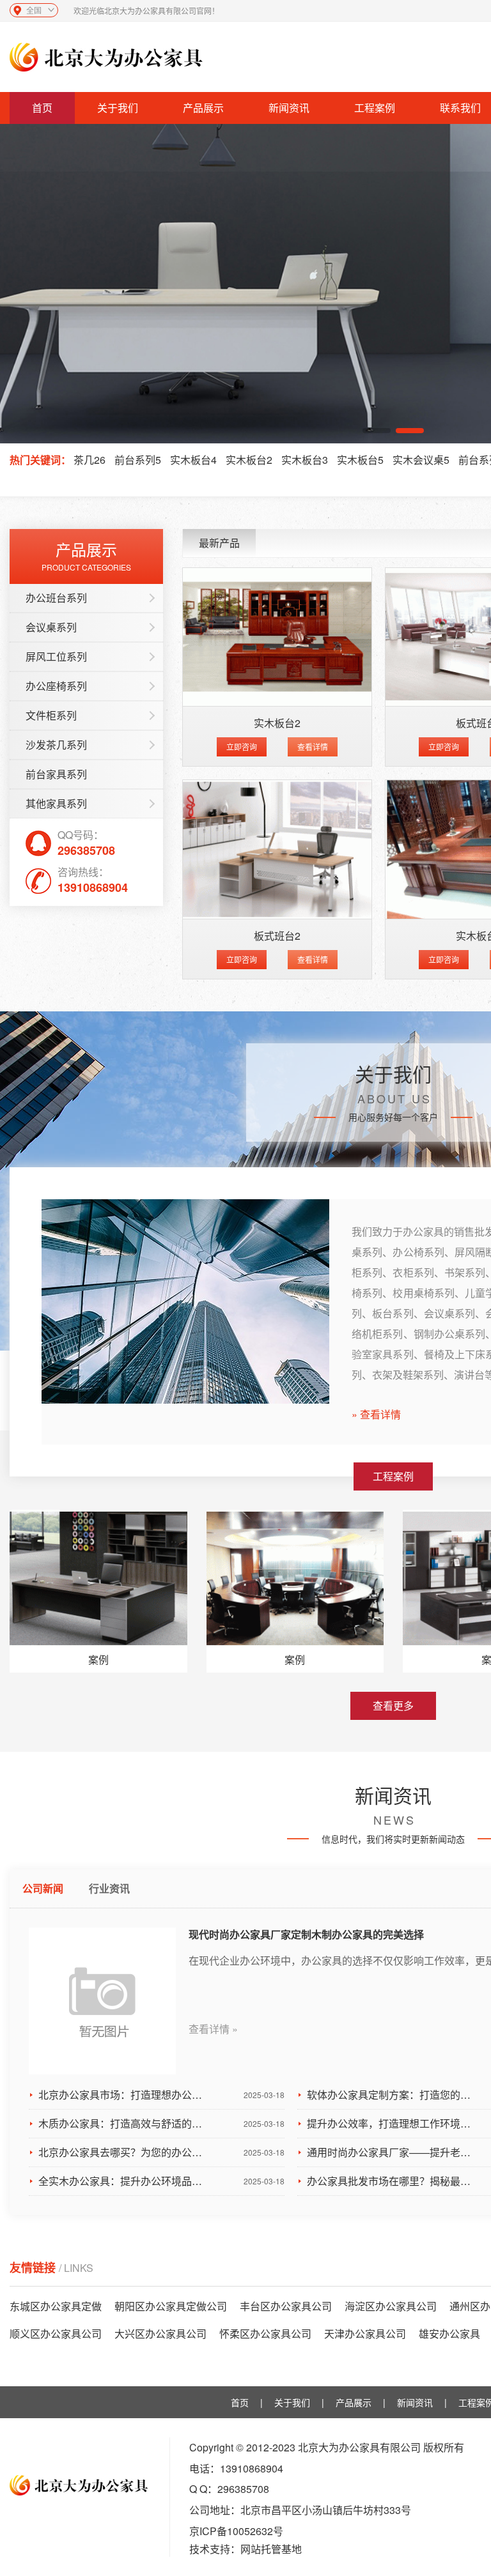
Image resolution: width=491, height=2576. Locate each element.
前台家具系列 (56, 774)
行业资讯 (109, 1888)
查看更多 (393, 1706)
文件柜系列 (51, 715)
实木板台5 (360, 460)
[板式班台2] (277, 849)
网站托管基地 (271, 2549)
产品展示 (203, 108)
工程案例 (375, 108)
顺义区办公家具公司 (56, 2334)
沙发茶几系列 (56, 745)
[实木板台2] (277, 637)
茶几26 (90, 460)
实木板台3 (305, 460)
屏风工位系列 (56, 656)
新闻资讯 (289, 108)
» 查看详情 (376, 1414)
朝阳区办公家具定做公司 (171, 2306)
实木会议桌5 (421, 460)
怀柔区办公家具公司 (265, 2334)
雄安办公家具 (449, 2334)
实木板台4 (193, 460)
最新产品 (219, 543)
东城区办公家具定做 (56, 2306)
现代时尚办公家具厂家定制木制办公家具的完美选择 (306, 1934)
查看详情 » (213, 2029)
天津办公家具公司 (365, 2334)
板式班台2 (277, 936)
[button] (377, 431)
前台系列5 (138, 460)
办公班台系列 (56, 598)
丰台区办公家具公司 (286, 2306)
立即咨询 (242, 747)
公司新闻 (43, 1888)
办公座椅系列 (56, 686)
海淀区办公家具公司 (391, 2306)
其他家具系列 (56, 803)
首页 (42, 108)
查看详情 (313, 747)
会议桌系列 (51, 627)
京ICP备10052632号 (236, 2531)
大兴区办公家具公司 (160, 2334)
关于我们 (118, 108)
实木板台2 (249, 460)
